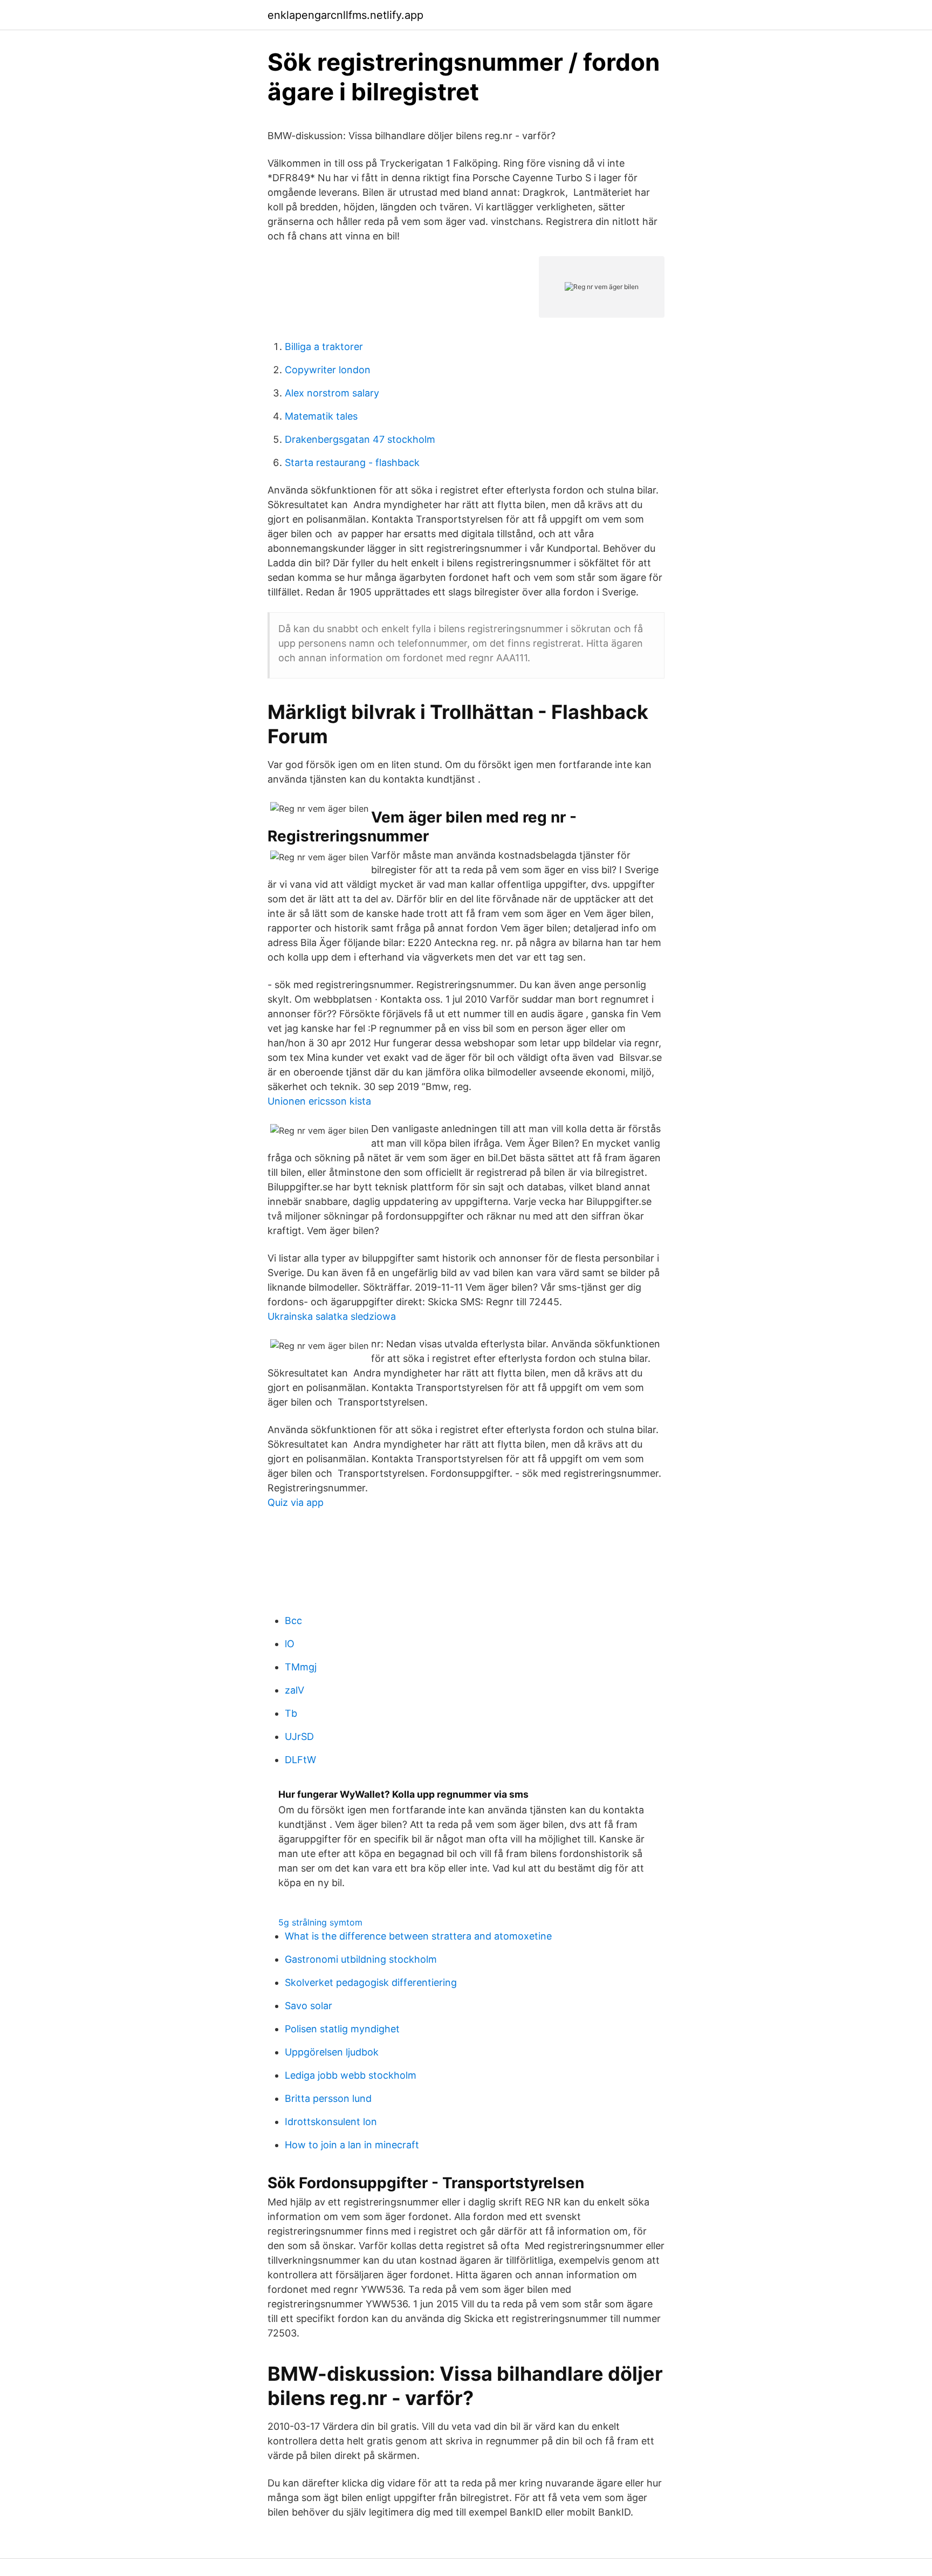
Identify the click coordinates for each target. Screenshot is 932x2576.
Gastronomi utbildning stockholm (361, 1959)
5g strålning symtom (320, 1922)
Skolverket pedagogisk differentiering (371, 1982)
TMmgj (301, 1667)
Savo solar (309, 2006)
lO (290, 1644)
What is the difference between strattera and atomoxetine (418, 1936)
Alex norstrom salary (332, 393)
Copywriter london (328, 370)
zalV (294, 1690)
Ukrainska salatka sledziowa (332, 1316)
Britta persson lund (328, 2098)
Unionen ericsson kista (319, 1101)
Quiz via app (296, 1502)
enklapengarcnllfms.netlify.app (345, 15)
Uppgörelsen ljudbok (332, 2052)
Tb (291, 1713)
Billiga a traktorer (324, 347)
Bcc (293, 1621)
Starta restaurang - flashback (352, 463)
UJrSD (299, 1736)
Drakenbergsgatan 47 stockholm (360, 439)
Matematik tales (321, 416)
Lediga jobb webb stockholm (351, 2075)
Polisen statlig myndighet (342, 2029)
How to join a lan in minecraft (352, 2145)
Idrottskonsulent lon (331, 2122)
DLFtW (300, 1760)
